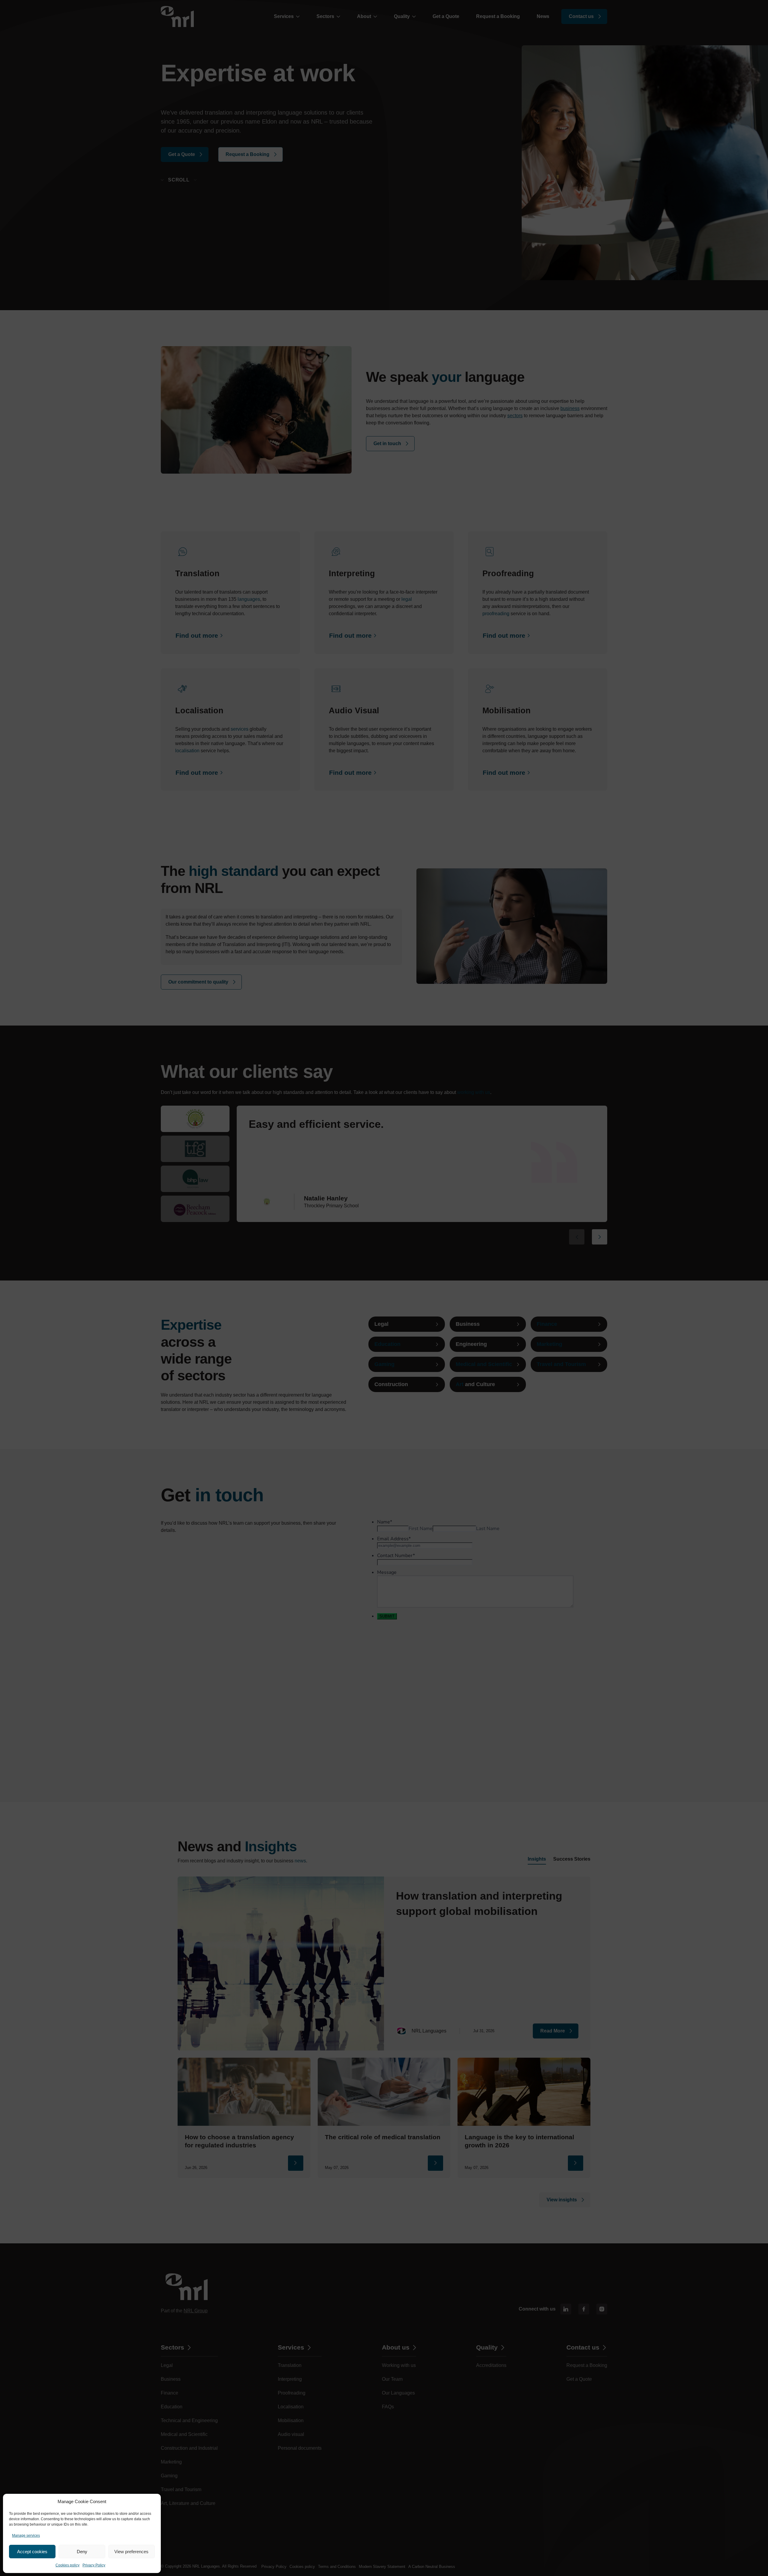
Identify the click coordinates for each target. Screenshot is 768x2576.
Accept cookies (32, 2552)
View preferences (131, 2552)
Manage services (26, 2536)
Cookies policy (67, 2565)
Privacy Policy (94, 2565)
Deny (82, 2552)
